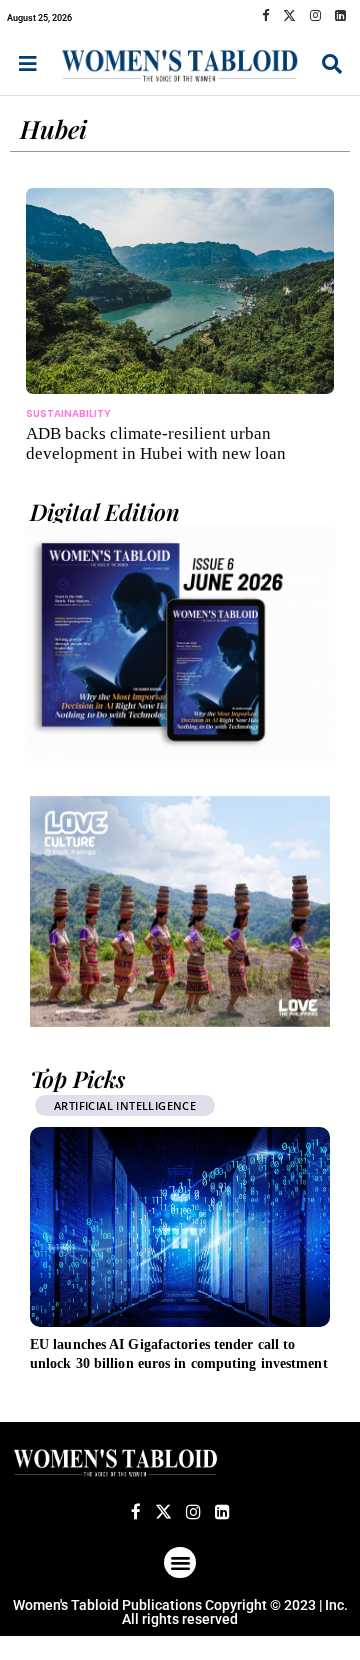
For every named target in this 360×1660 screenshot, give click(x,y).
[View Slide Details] (180, 911)
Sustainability (68, 413)
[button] (180, 1563)
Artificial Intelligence (125, 1105)
